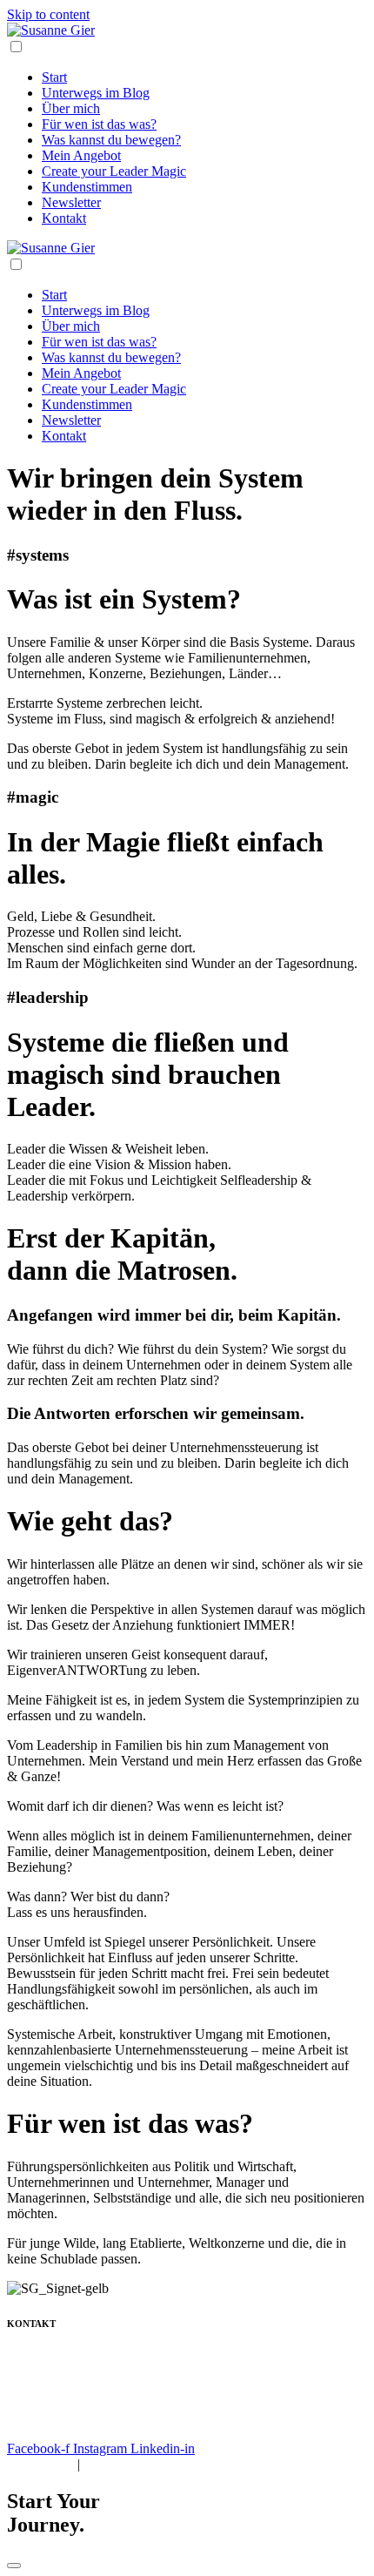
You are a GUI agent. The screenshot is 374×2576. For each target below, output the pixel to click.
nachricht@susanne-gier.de (81, 2374)
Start (54, 77)
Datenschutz (124, 2464)
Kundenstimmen (87, 187)
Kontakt (64, 218)
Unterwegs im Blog (96, 93)
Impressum (37, 2464)
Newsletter (71, 202)
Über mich (71, 108)
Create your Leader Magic (114, 171)
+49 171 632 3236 (61, 2358)
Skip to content (48, 14)
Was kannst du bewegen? (111, 140)
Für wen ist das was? (99, 124)
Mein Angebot (81, 155)
